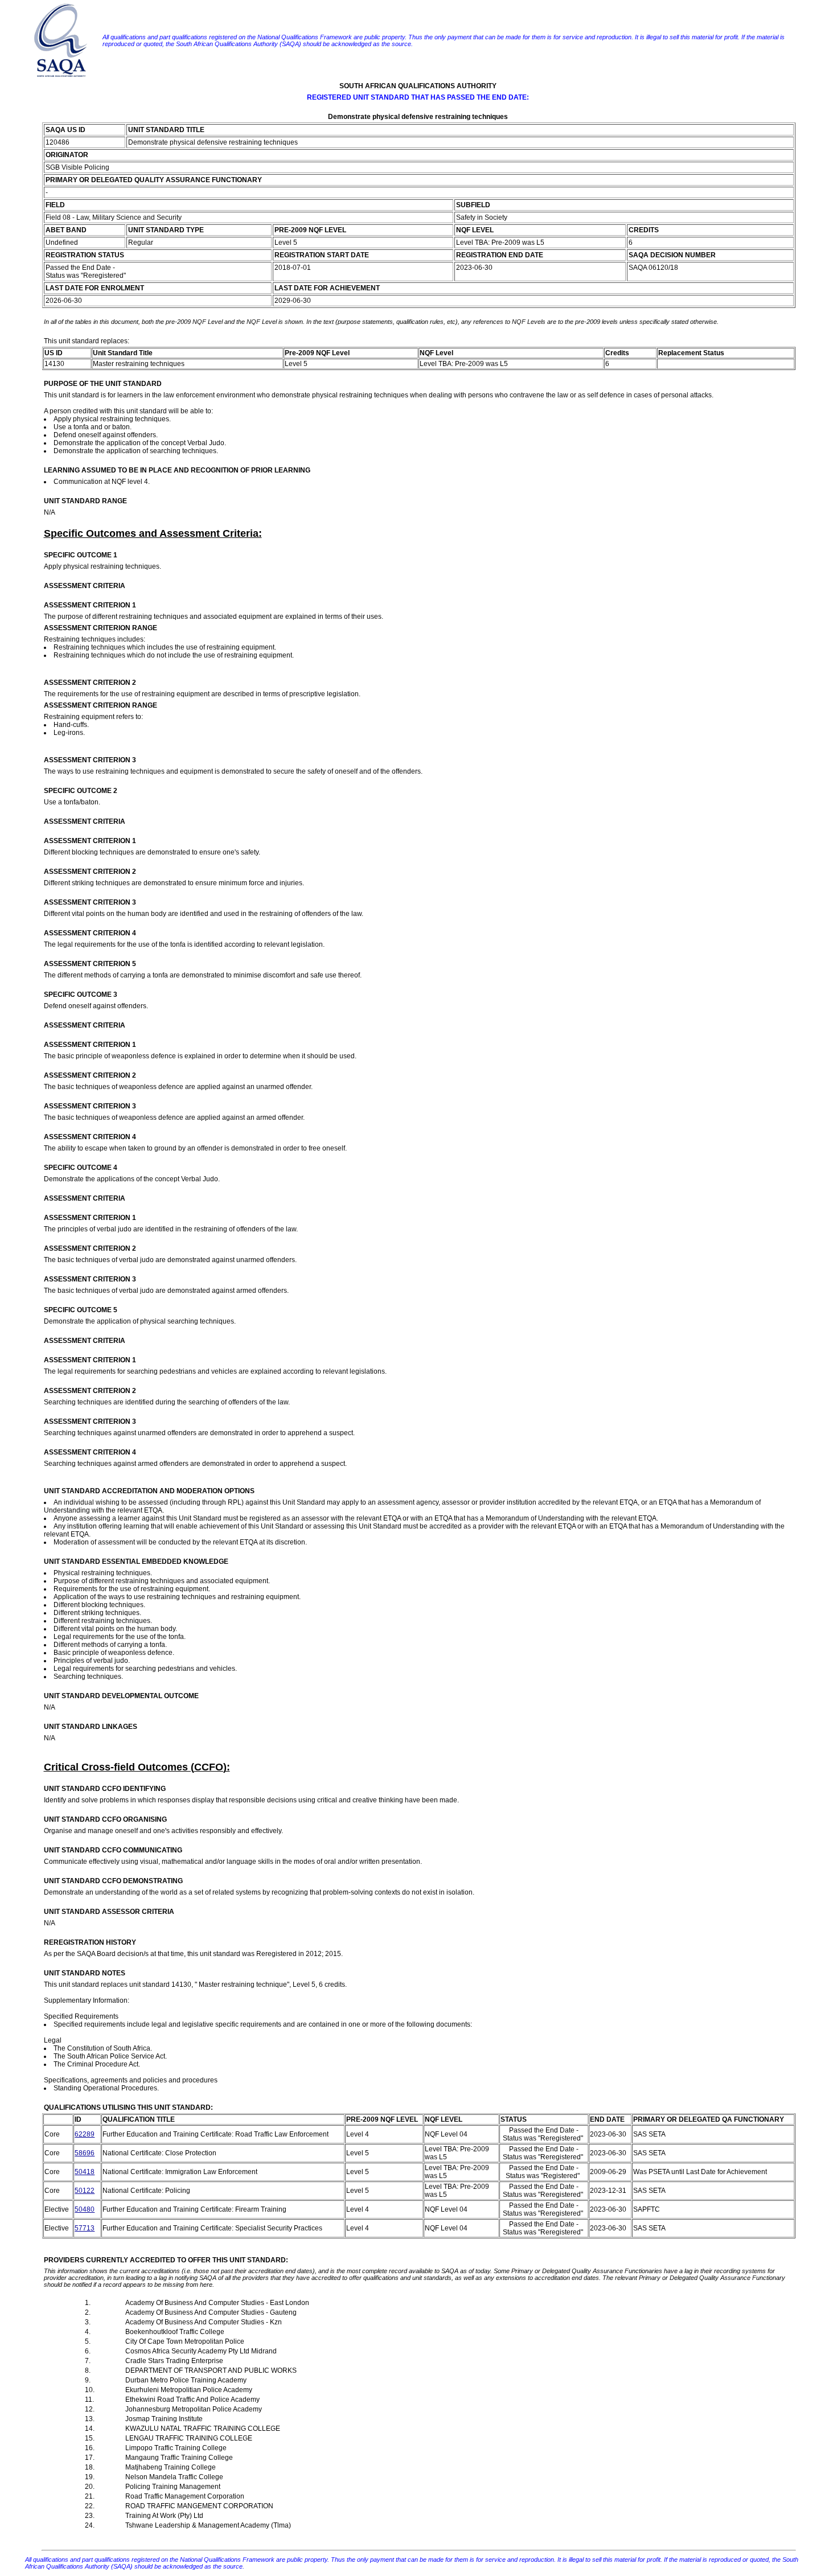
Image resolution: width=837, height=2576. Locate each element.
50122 (85, 2191)
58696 (85, 2153)
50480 (85, 2209)
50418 (85, 2172)
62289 (85, 2134)
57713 (85, 2228)
